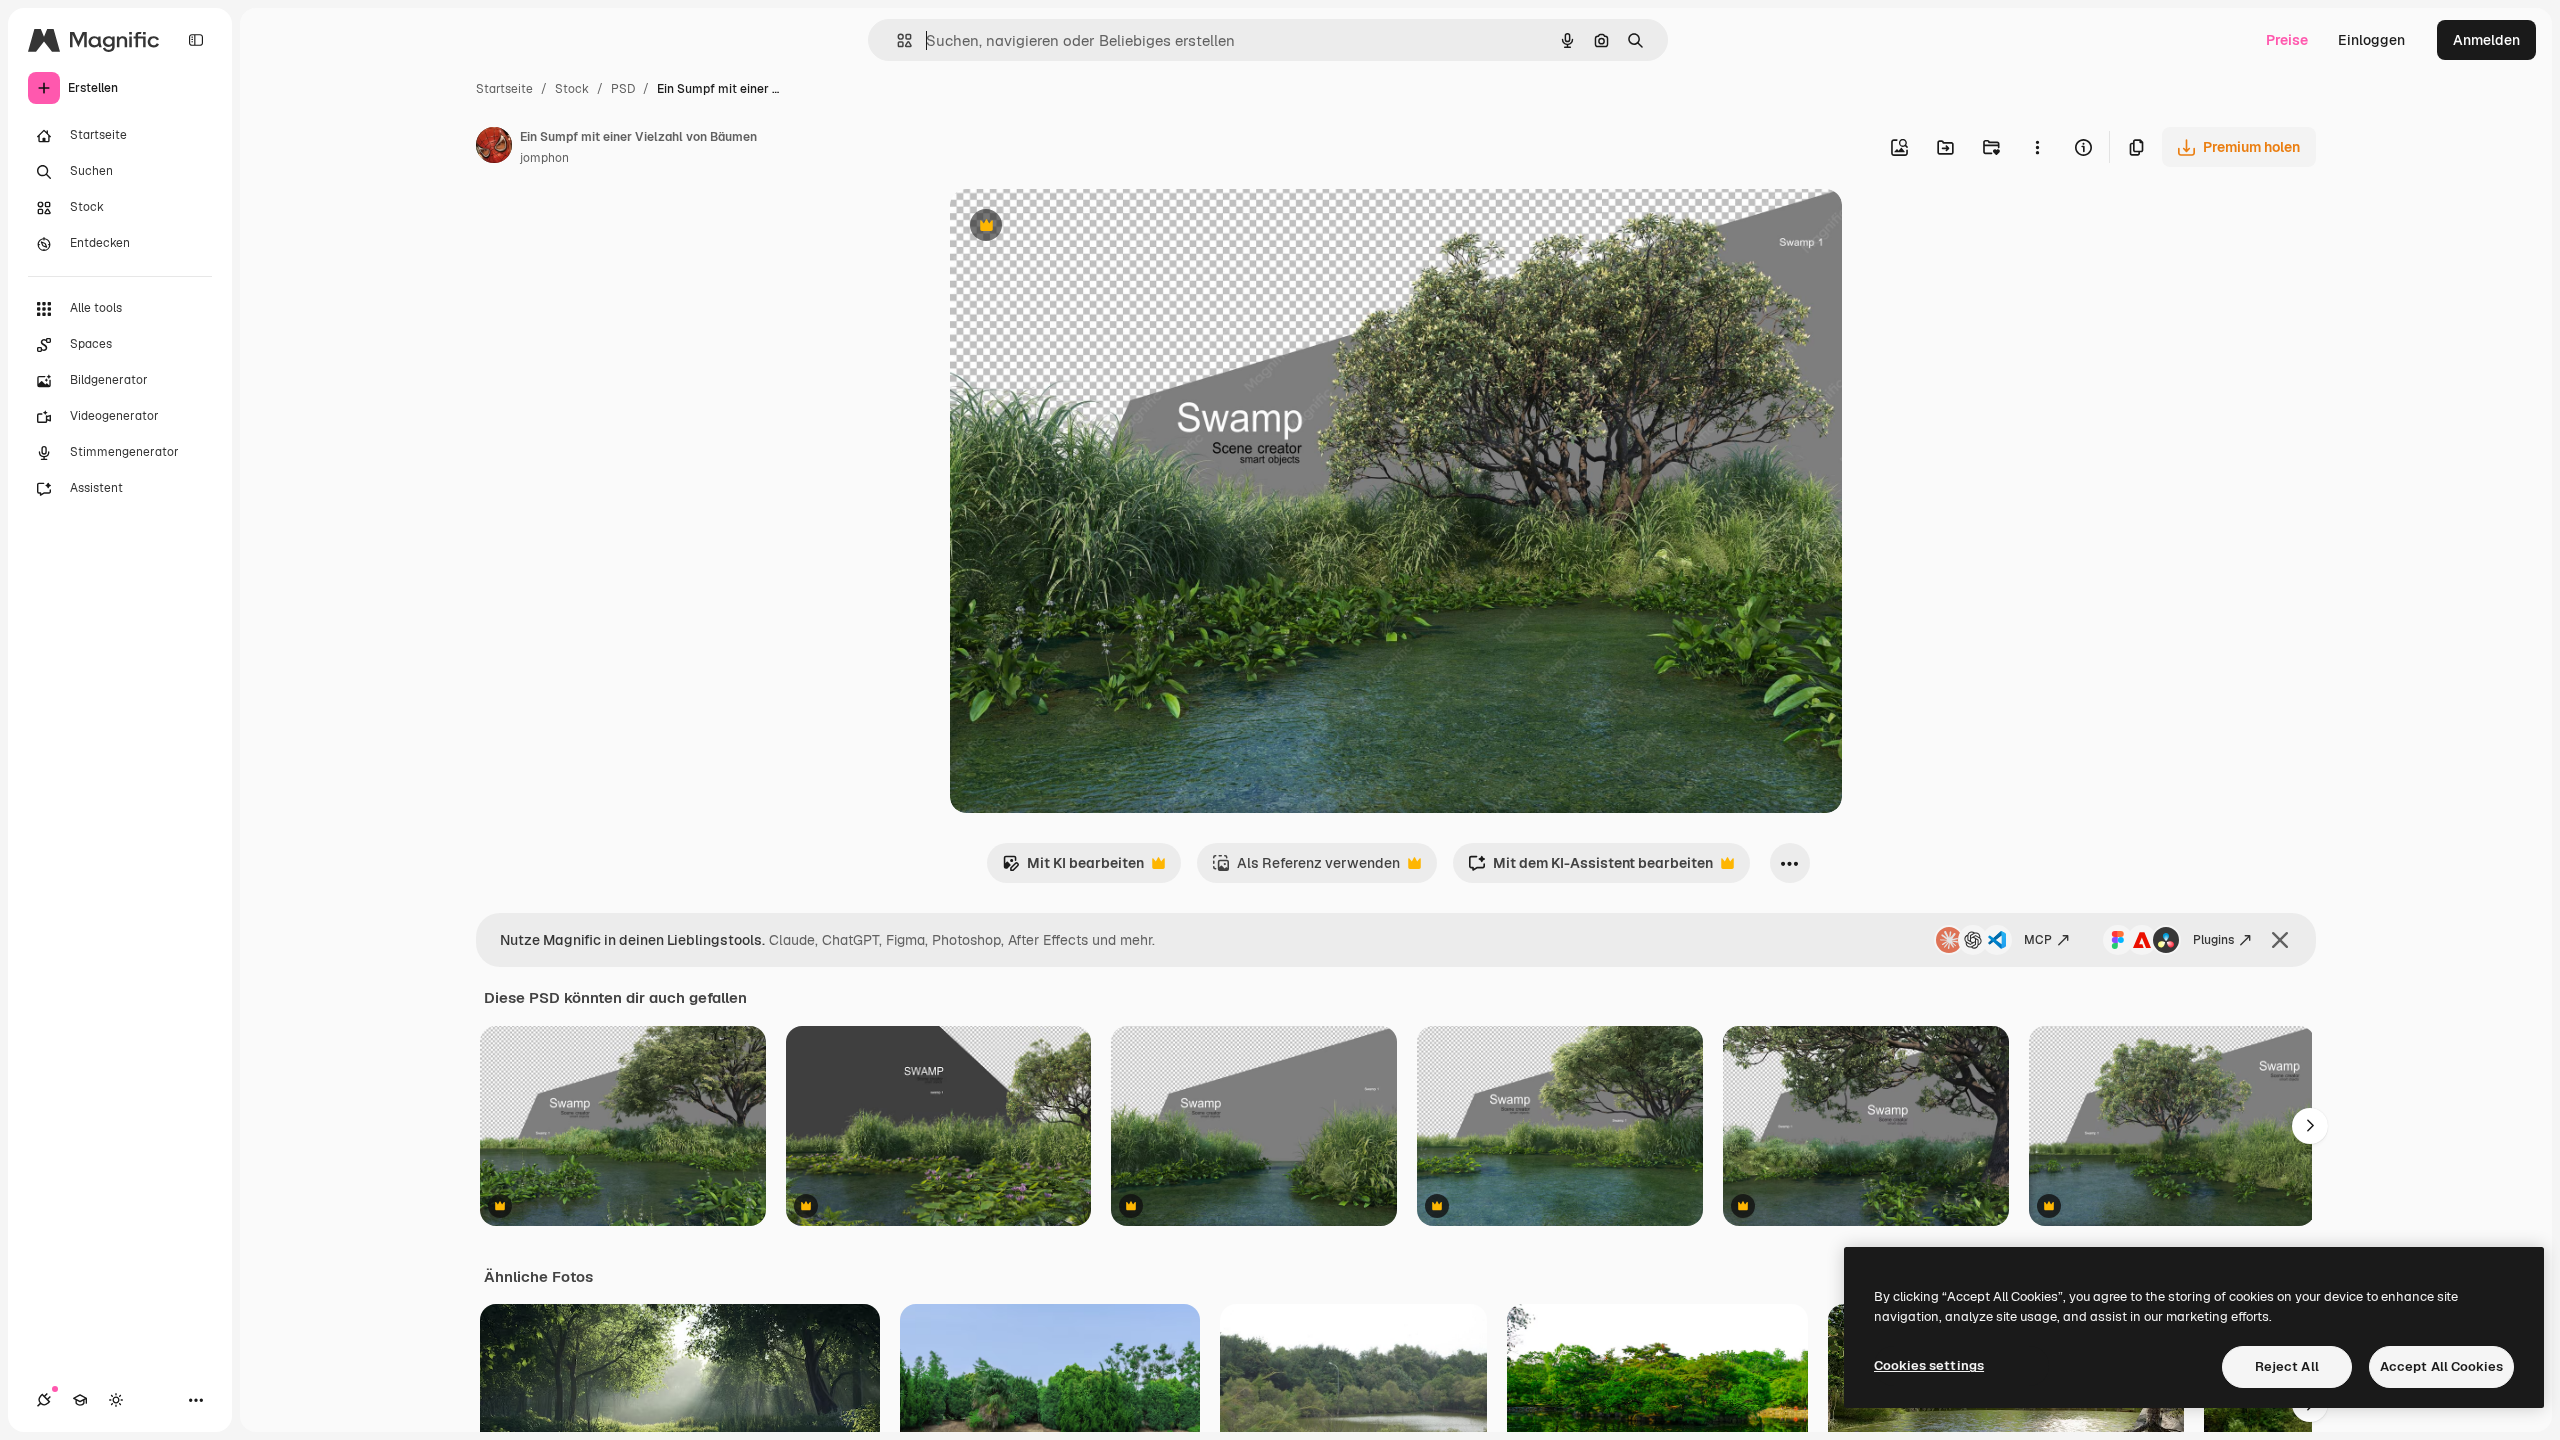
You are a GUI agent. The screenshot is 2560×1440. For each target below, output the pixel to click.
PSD (623, 89)
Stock (572, 89)
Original (1078, 227)
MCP (2038, 940)
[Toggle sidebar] (196, 40)
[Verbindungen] (44, 1400)
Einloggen (2371, 40)
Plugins (2213, 940)
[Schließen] (2280, 940)
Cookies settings (1929, 1365)
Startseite (504, 89)
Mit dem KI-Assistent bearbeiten (1590, 868)
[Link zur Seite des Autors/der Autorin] (494, 148)
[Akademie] (80, 1400)
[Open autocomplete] (896, 40)
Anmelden (2486, 40)
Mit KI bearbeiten (1073, 868)
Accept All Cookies (2441, 1366)
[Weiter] (2310, 1126)
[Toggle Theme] (116, 1400)
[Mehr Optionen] (2037, 147)
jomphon (544, 158)
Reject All (2287, 1366)
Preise (2287, 40)
